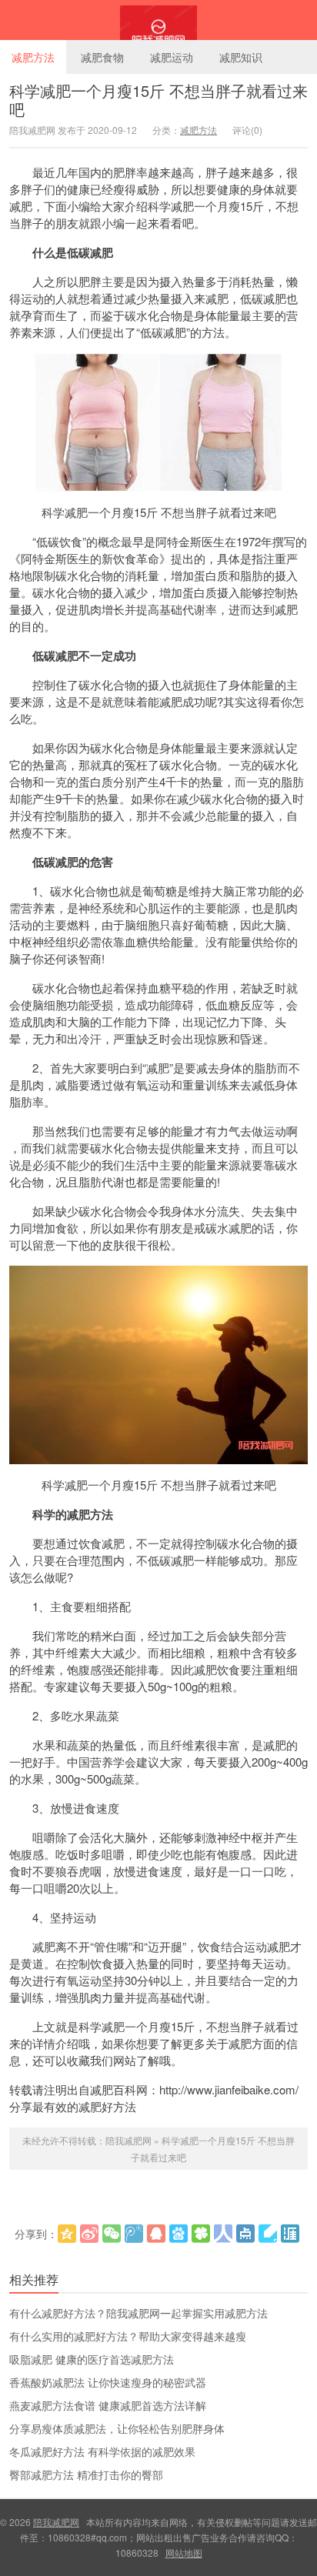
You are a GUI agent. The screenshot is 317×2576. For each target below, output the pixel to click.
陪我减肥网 (158, 20)
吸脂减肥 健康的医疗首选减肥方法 (92, 2359)
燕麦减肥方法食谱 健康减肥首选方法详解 (108, 2405)
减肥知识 (241, 57)
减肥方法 (33, 57)
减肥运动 (172, 57)
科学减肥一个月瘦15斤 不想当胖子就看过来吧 (158, 100)
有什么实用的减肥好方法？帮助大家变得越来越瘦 (128, 2336)
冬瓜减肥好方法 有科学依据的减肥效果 (102, 2451)
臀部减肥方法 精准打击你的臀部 (86, 2474)
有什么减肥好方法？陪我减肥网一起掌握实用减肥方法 (138, 2313)
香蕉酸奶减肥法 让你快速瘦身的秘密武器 (108, 2382)
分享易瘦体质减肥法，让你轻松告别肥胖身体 (117, 2428)
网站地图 (184, 2553)
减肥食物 (102, 57)
